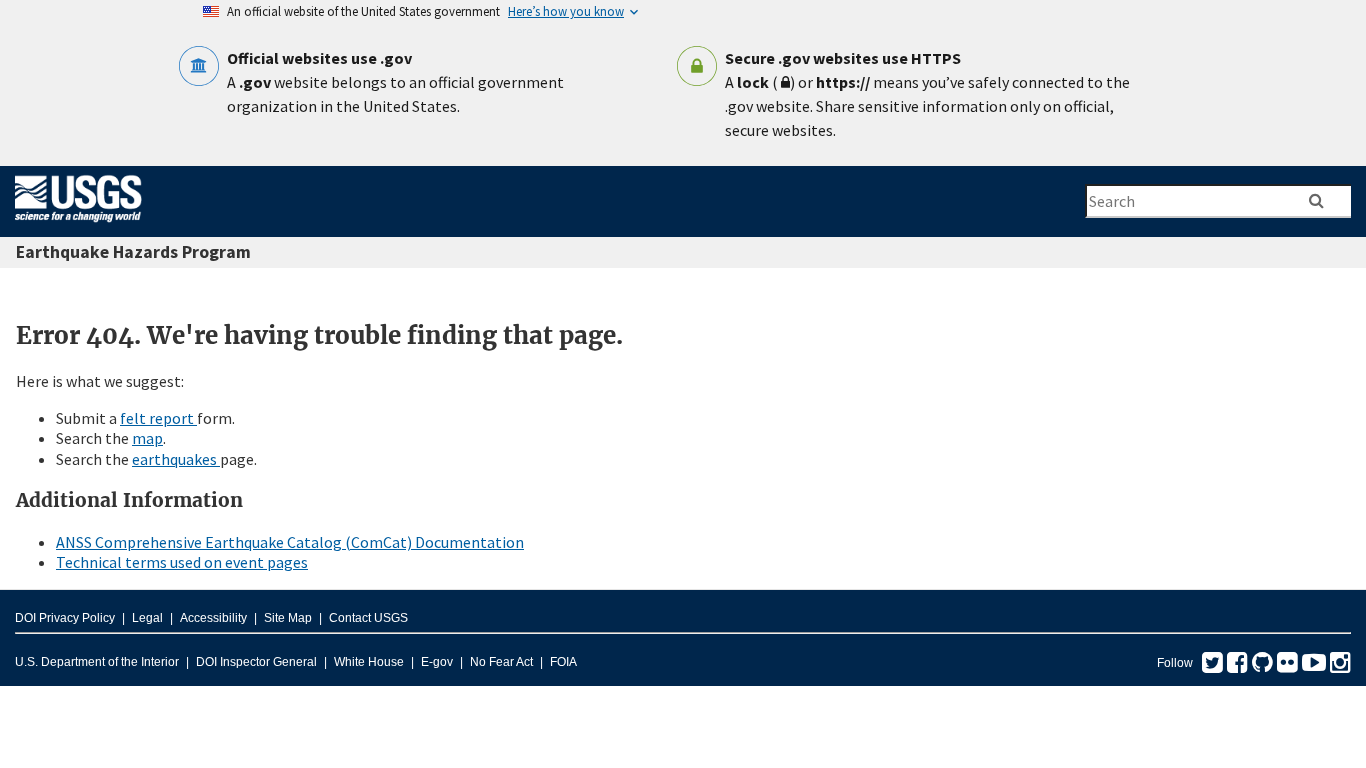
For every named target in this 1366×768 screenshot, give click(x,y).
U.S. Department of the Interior (97, 662)
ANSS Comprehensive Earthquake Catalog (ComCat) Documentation (290, 542)
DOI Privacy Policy (65, 618)
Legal (147, 618)
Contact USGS (368, 618)
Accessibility (213, 618)
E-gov (437, 662)
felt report (158, 418)
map (147, 438)
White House (369, 662)
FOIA (563, 662)
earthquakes (176, 459)
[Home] (78, 226)
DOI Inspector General (256, 662)
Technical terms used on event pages (182, 562)
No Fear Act (501, 662)
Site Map (288, 618)
